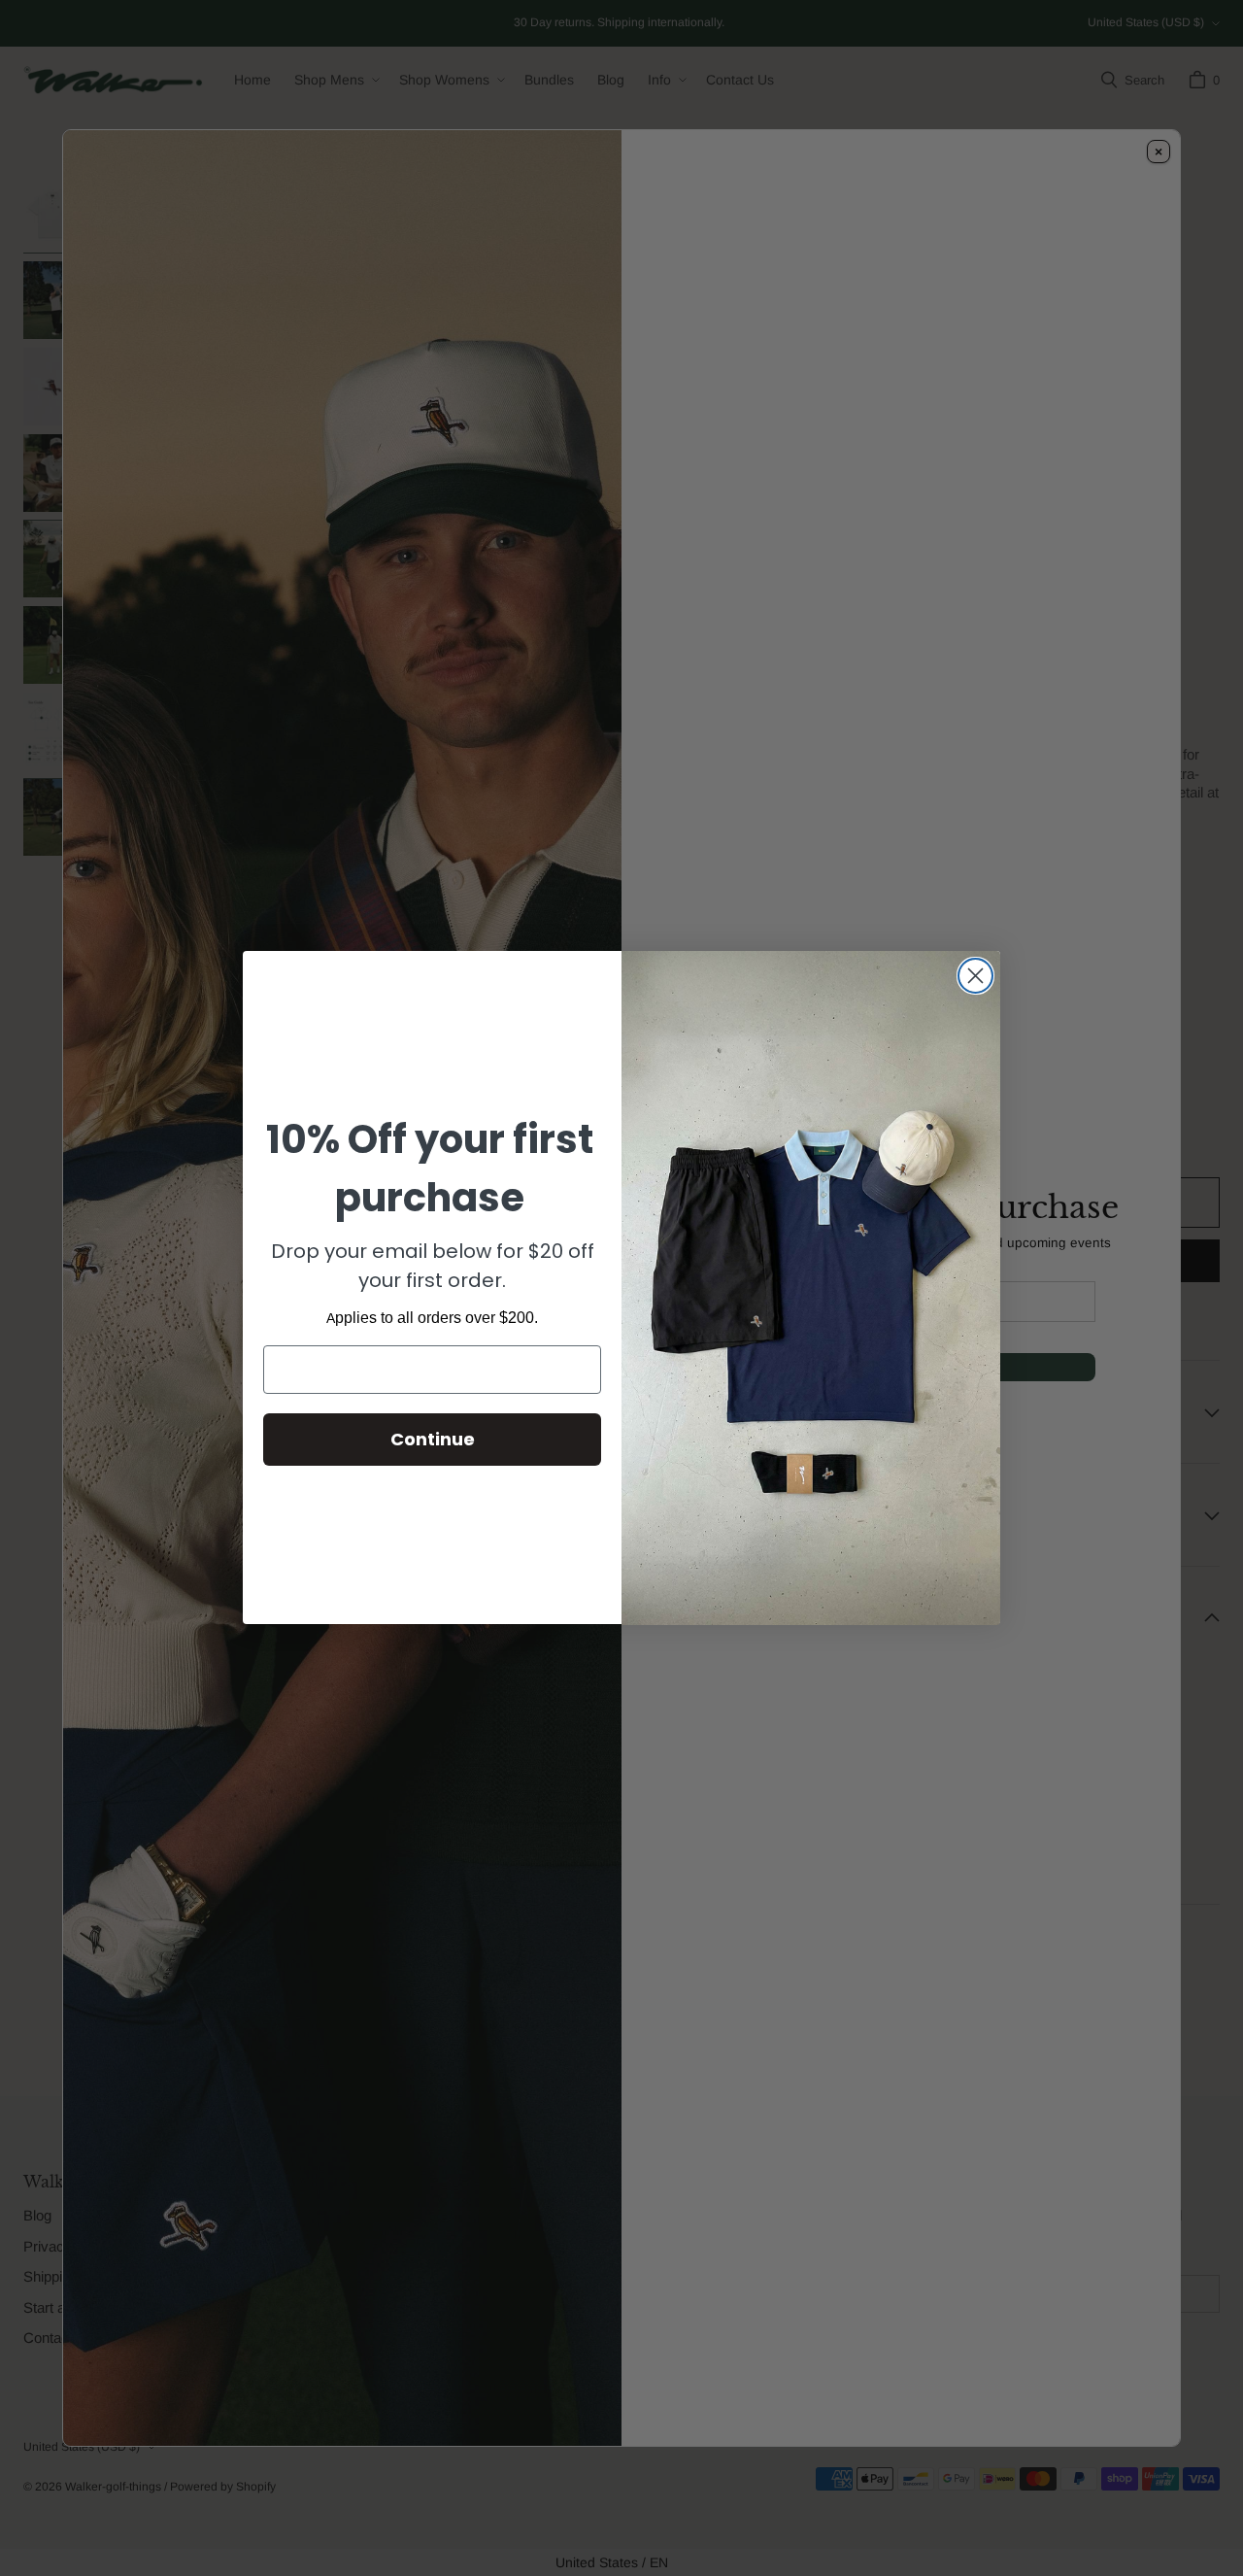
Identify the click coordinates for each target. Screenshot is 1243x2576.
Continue (433, 1439)
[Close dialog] (975, 976)
